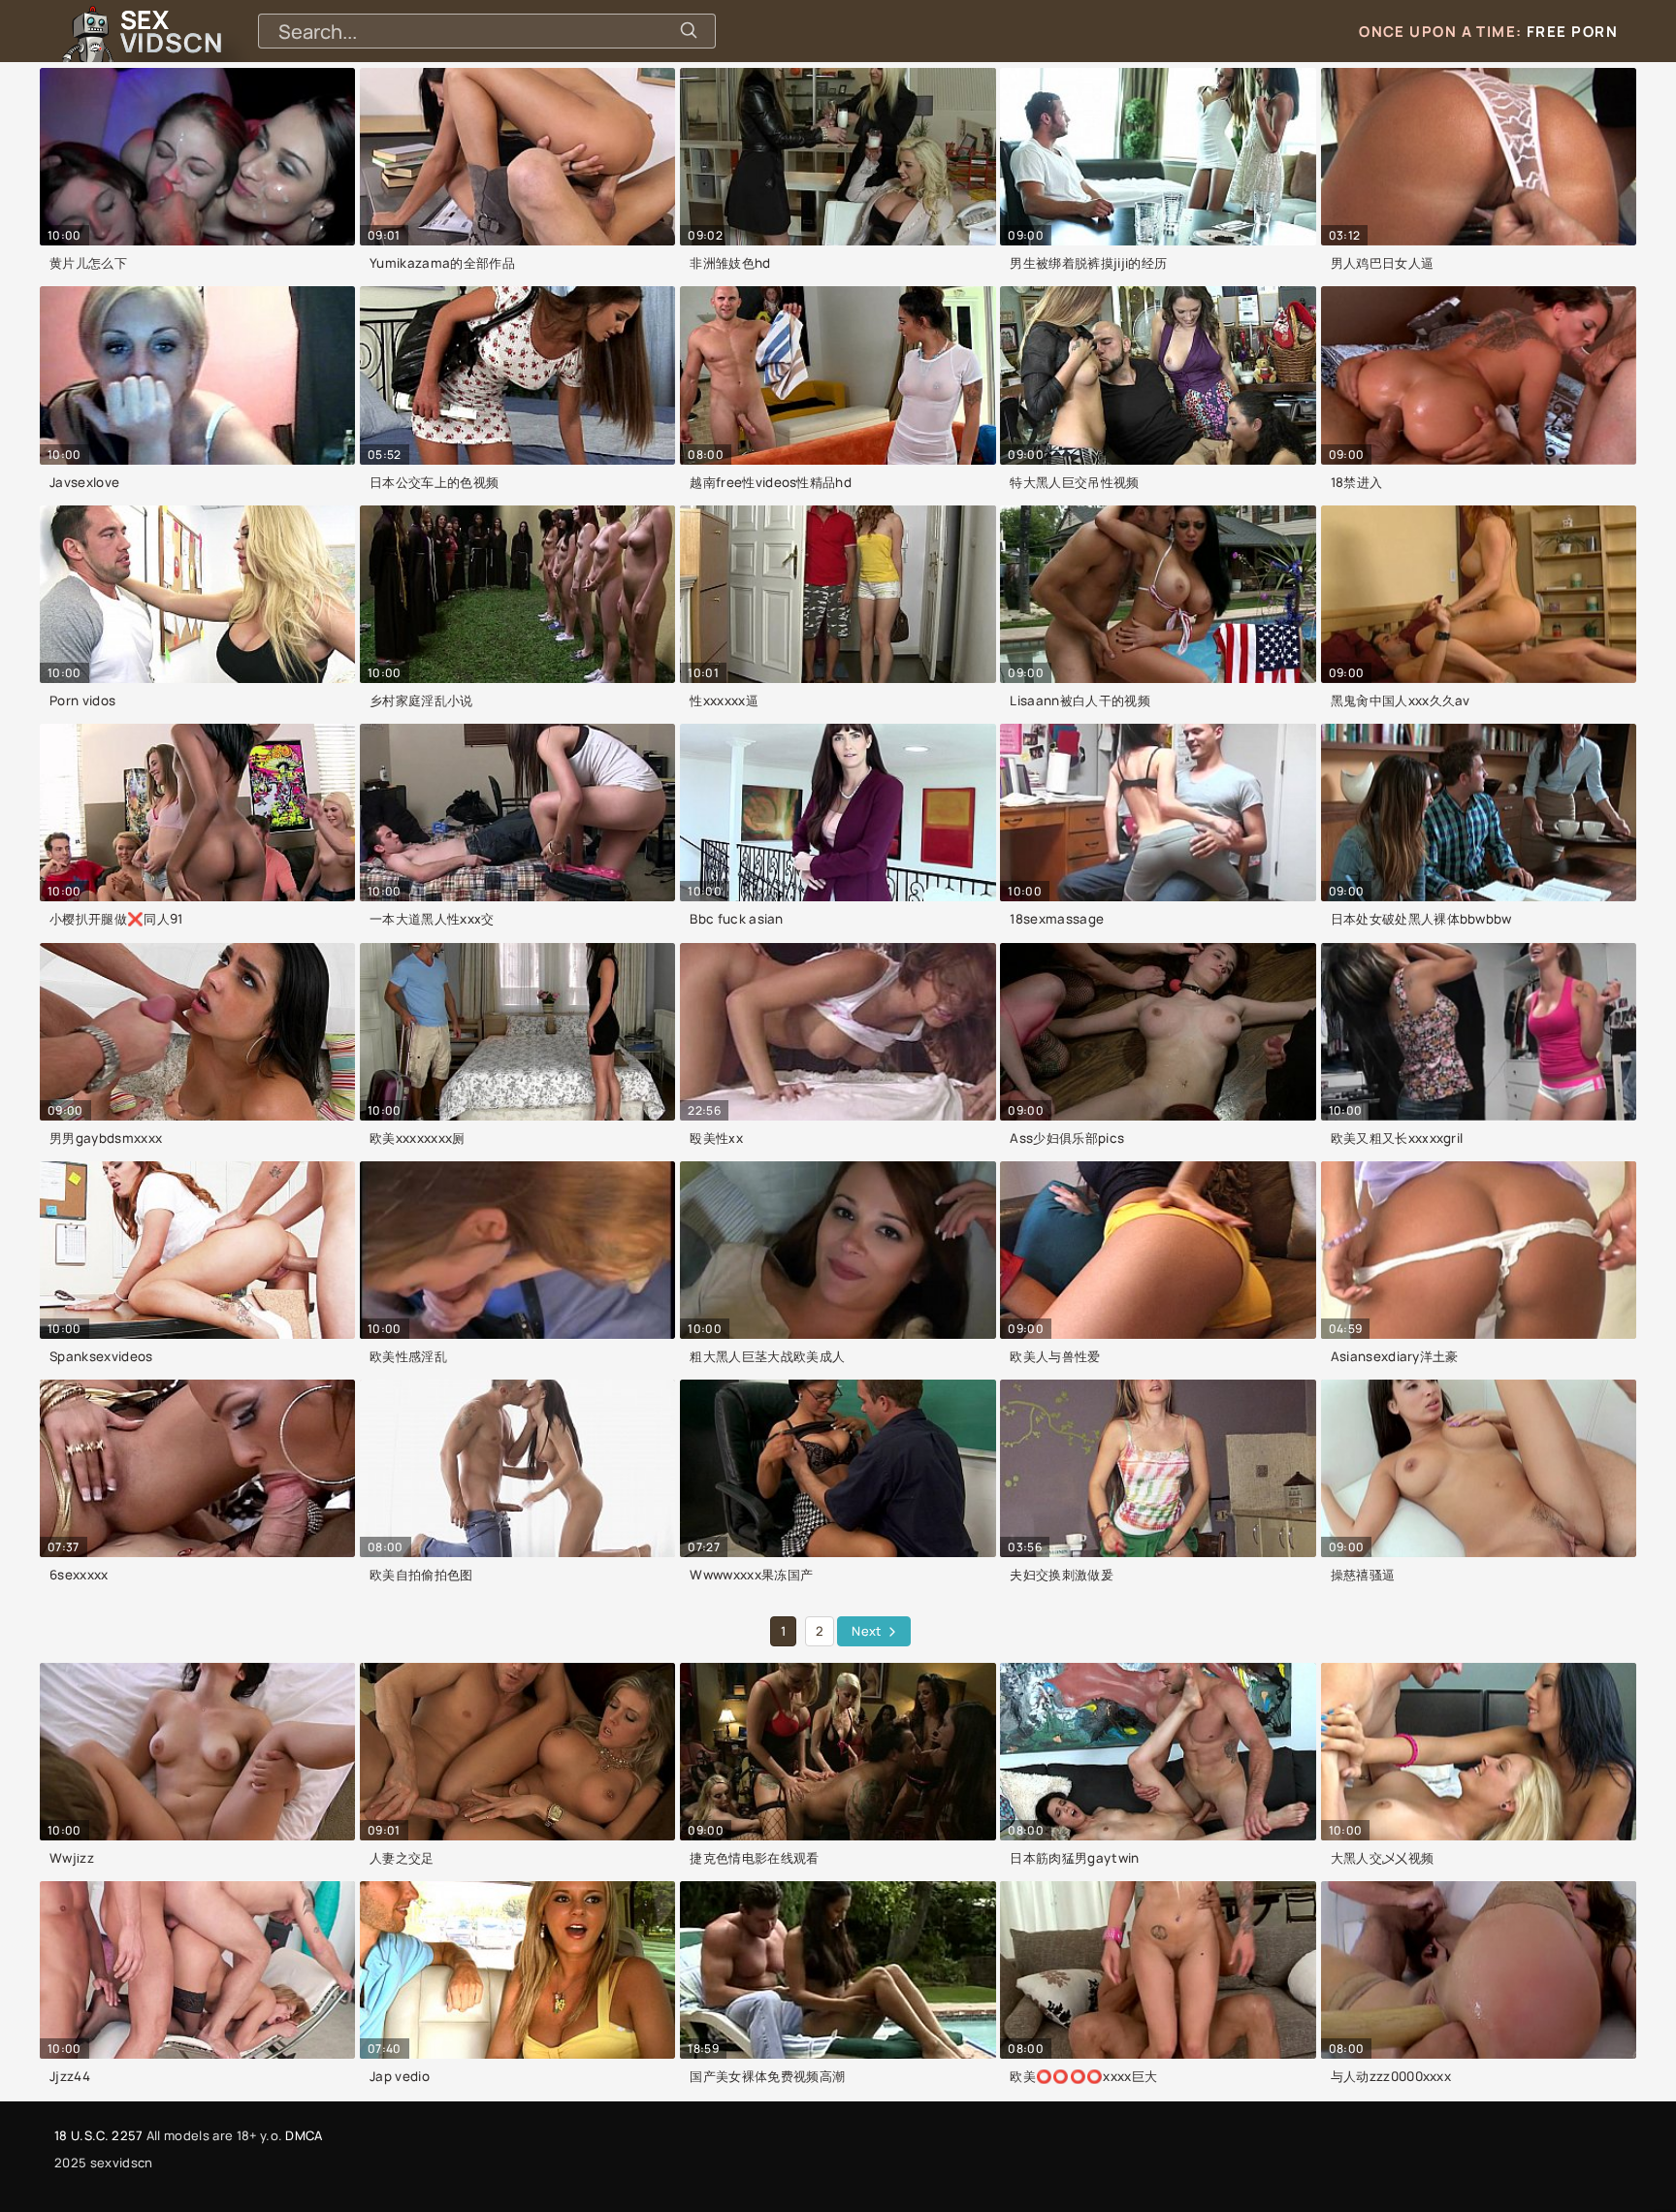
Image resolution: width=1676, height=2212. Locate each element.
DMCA (304, 2135)
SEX (171, 31)
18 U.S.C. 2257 (98, 2135)
